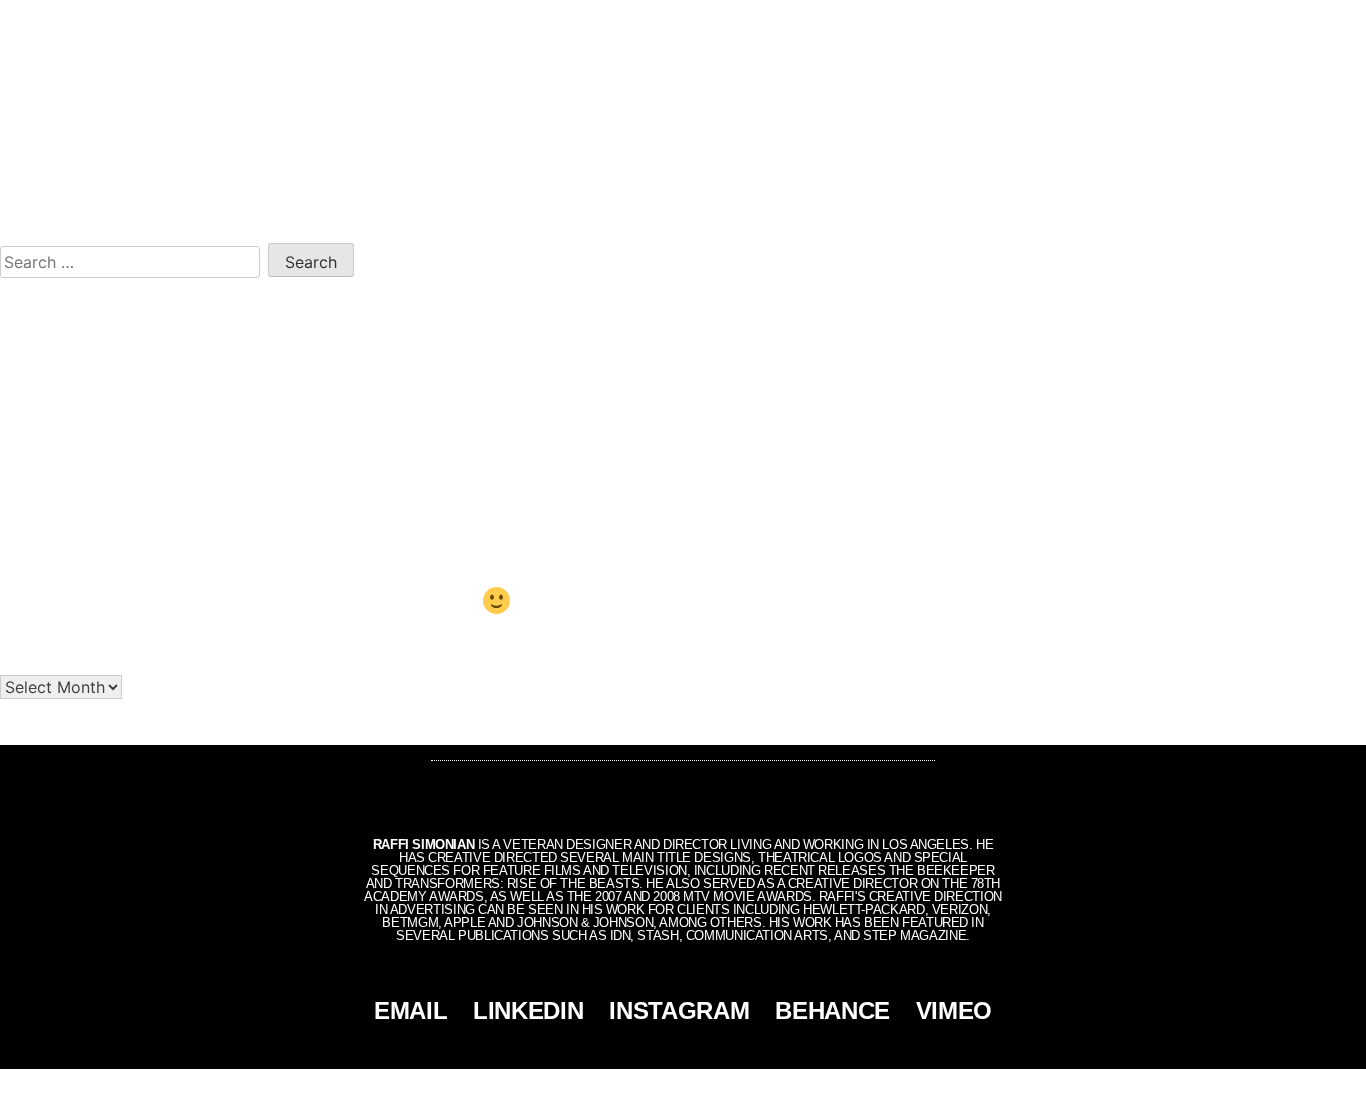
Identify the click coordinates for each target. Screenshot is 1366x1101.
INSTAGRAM (679, 1010)
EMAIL (410, 1010)
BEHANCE (832, 1010)
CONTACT (1265, 22)
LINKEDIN (528, 1010)
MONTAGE (1177, 22)
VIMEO (954, 1010)
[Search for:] (134, 259)
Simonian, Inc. (649, 1085)
